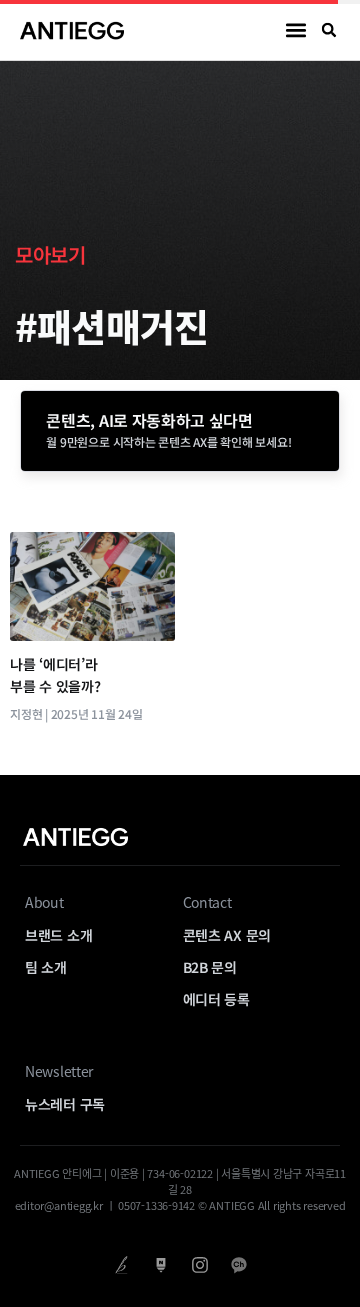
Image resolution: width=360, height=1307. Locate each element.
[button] (296, 30)
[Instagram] (199, 1264)
